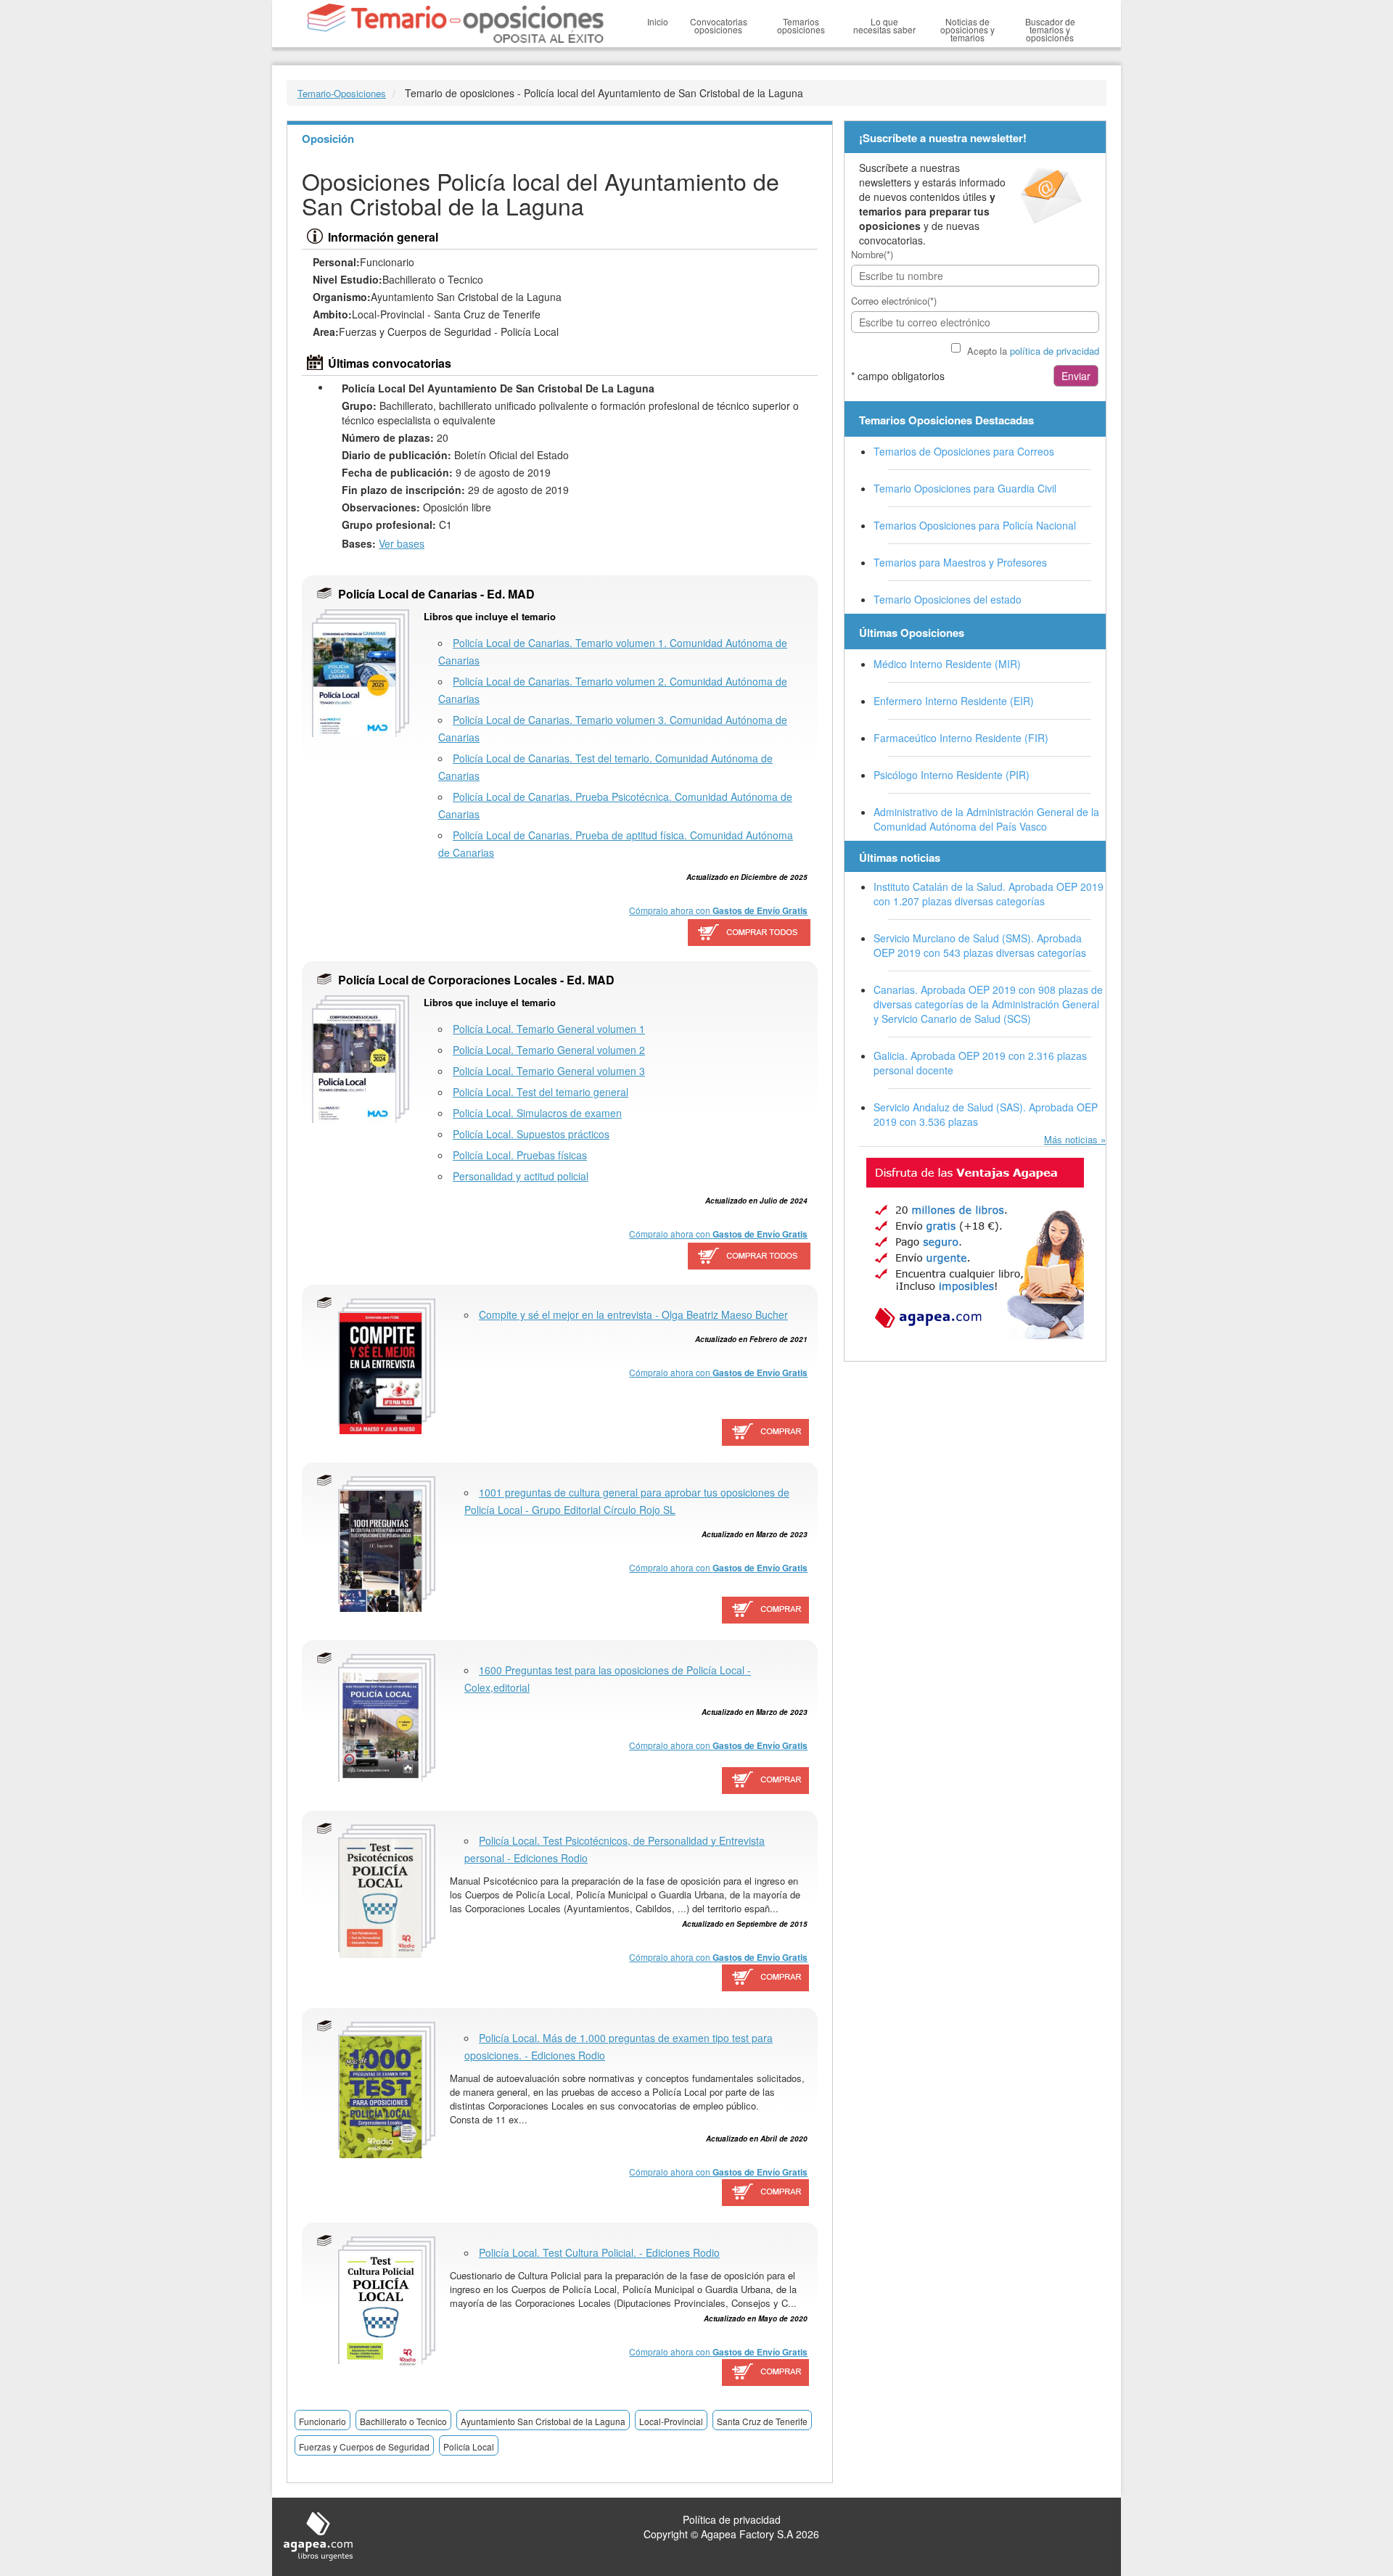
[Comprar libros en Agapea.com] (766, 1433)
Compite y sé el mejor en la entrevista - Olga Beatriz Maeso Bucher (633, 1314)
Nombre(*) (872, 254)
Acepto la (1033, 351)
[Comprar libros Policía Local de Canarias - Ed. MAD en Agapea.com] (749, 933)
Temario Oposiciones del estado (948, 599)
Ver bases (402, 543)
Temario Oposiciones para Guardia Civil (965, 488)
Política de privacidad (732, 2519)
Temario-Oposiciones (342, 93)
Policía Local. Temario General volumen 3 (549, 1071)
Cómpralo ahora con (718, 910)
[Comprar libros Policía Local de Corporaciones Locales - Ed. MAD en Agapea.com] (749, 1256)
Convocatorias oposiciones (719, 25)
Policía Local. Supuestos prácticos (531, 1134)
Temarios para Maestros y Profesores (960, 562)
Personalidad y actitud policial (521, 1176)
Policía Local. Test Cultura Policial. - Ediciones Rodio (599, 2252)
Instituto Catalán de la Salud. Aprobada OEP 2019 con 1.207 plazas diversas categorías (989, 894)
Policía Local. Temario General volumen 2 (549, 1050)
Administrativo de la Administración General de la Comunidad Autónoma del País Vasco (986, 819)
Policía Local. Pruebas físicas (520, 1155)
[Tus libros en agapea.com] (975, 1248)
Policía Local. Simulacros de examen (537, 1113)
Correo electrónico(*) (894, 301)
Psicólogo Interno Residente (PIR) (952, 775)
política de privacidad (1055, 351)
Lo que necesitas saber (884, 25)
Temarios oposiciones (801, 25)
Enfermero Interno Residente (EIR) (954, 701)
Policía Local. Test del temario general (541, 1092)
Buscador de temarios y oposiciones (1050, 29)
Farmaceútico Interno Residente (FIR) (961, 738)
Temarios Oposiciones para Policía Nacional (975, 525)
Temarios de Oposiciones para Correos (964, 451)
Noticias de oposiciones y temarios (967, 29)
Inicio (658, 21)
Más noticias (1071, 1139)
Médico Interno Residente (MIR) (947, 664)
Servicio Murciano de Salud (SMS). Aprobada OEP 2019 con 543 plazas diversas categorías (980, 945)
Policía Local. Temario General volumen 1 (549, 1029)
